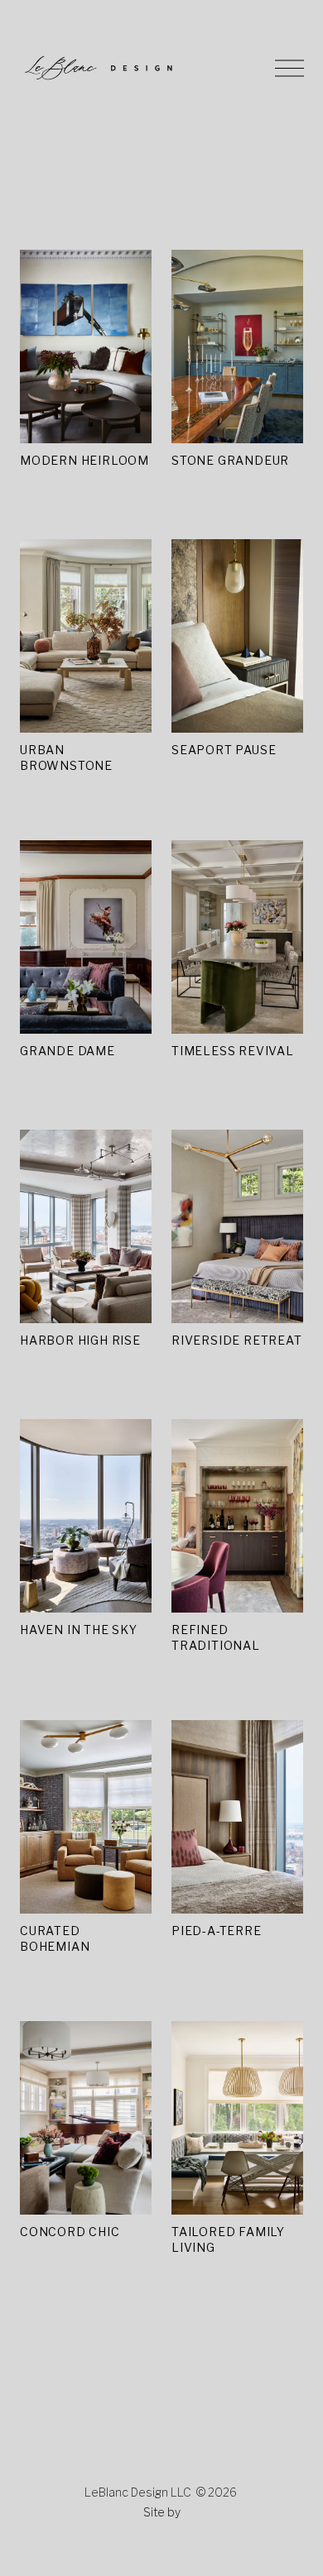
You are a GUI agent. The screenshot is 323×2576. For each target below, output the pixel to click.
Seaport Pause (224, 750)
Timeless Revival (233, 1051)
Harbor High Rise (80, 1340)
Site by (162, 2512)
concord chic (70, 2232)
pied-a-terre (217, 1931)
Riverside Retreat (237, 1340)
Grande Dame (67, 1051)
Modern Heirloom (84, 460)
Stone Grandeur (230, 460)
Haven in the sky (79, 1630)
